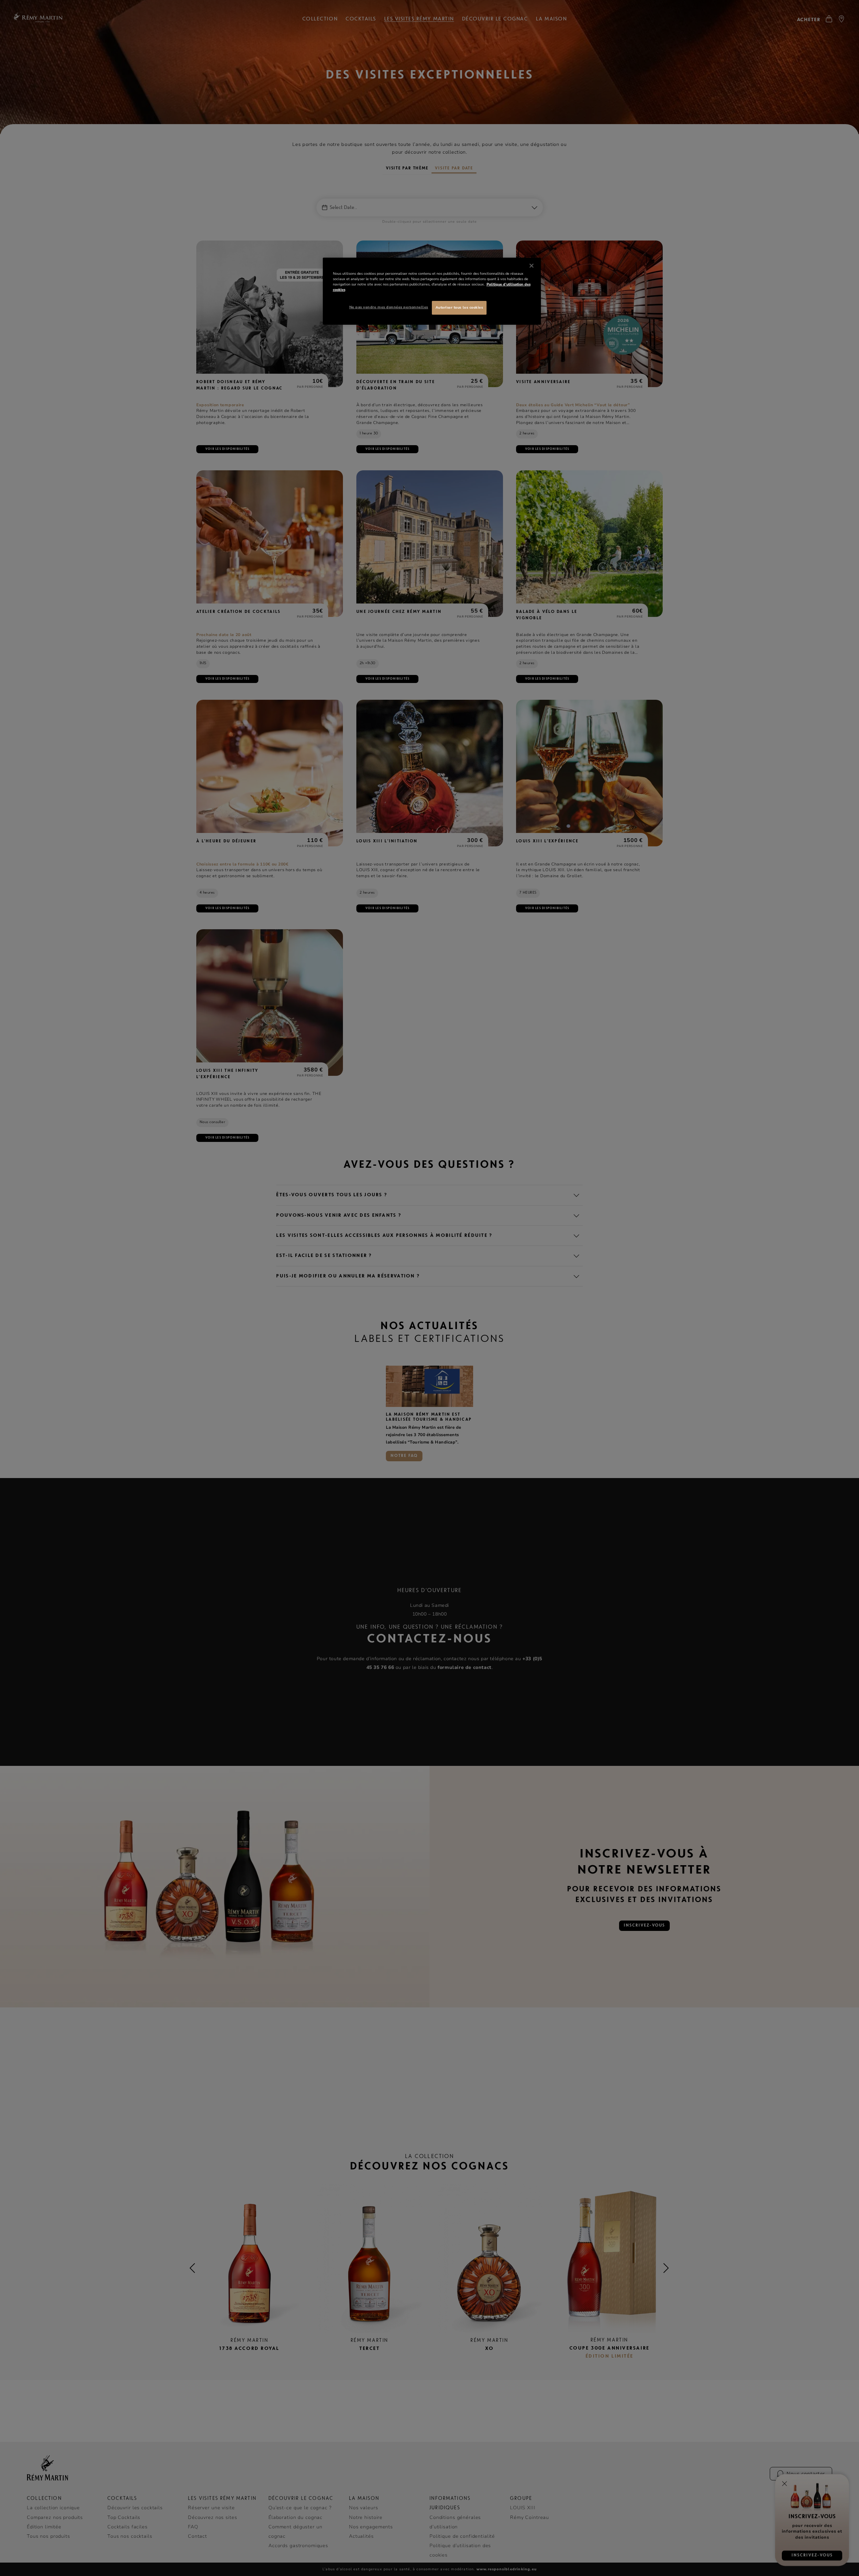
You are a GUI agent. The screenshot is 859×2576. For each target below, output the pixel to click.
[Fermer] (532, 266)
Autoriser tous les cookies (459, 307)
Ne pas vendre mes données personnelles (389, 307)
